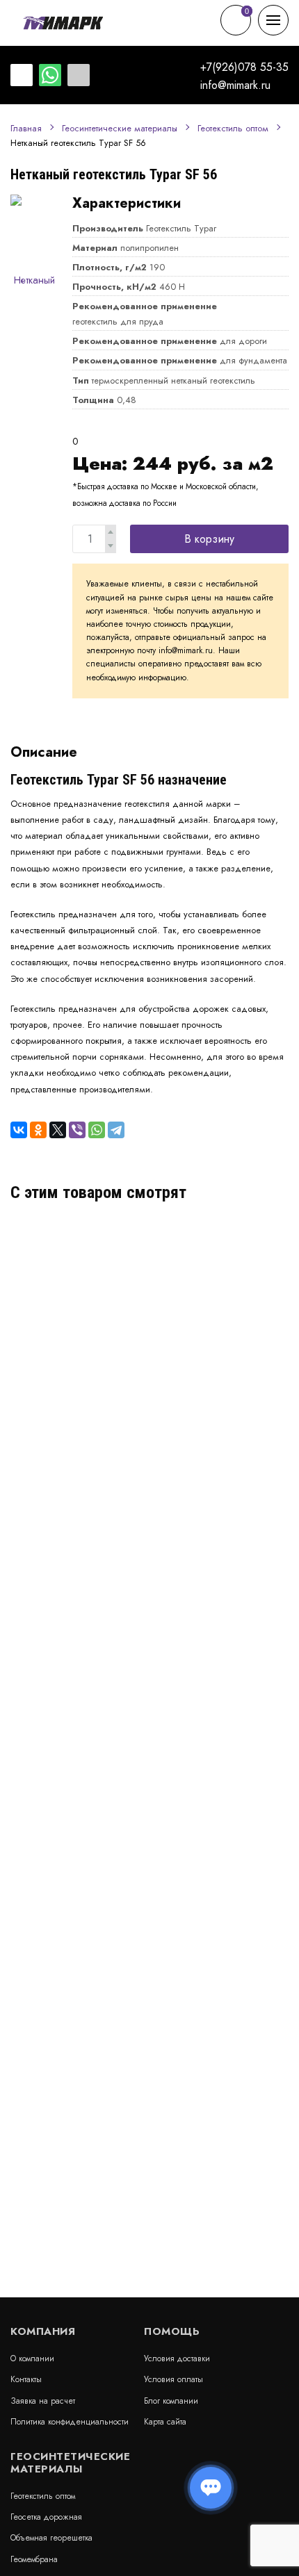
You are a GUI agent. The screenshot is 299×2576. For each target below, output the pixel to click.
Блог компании (171, 2401)
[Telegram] (116, 1130)
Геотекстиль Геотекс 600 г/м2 (98, 1245)
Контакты (26, 2379)
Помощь (172, 2331)
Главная (26, 129)
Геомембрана (34, 2559)
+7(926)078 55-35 (244, 67)
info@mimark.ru (235, 85)
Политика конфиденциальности (70, 2422)
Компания (43, 2331)
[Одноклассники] (38, 1130)
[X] (58, 1130)
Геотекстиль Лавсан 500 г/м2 (95, 1388)
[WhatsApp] (97, 1130)
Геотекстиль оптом (233, 129)
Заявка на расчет (43, 2401)
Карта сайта (165, 2422)
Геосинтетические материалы (120, 129)
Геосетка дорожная (46, 2517)
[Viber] (77, 1130)
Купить (246, 1308)
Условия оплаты (173, 2379)
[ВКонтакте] (19, 1130)
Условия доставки (177, 2358)
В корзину (209, 539)
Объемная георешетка (51, 2538)
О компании (32, 2358)
